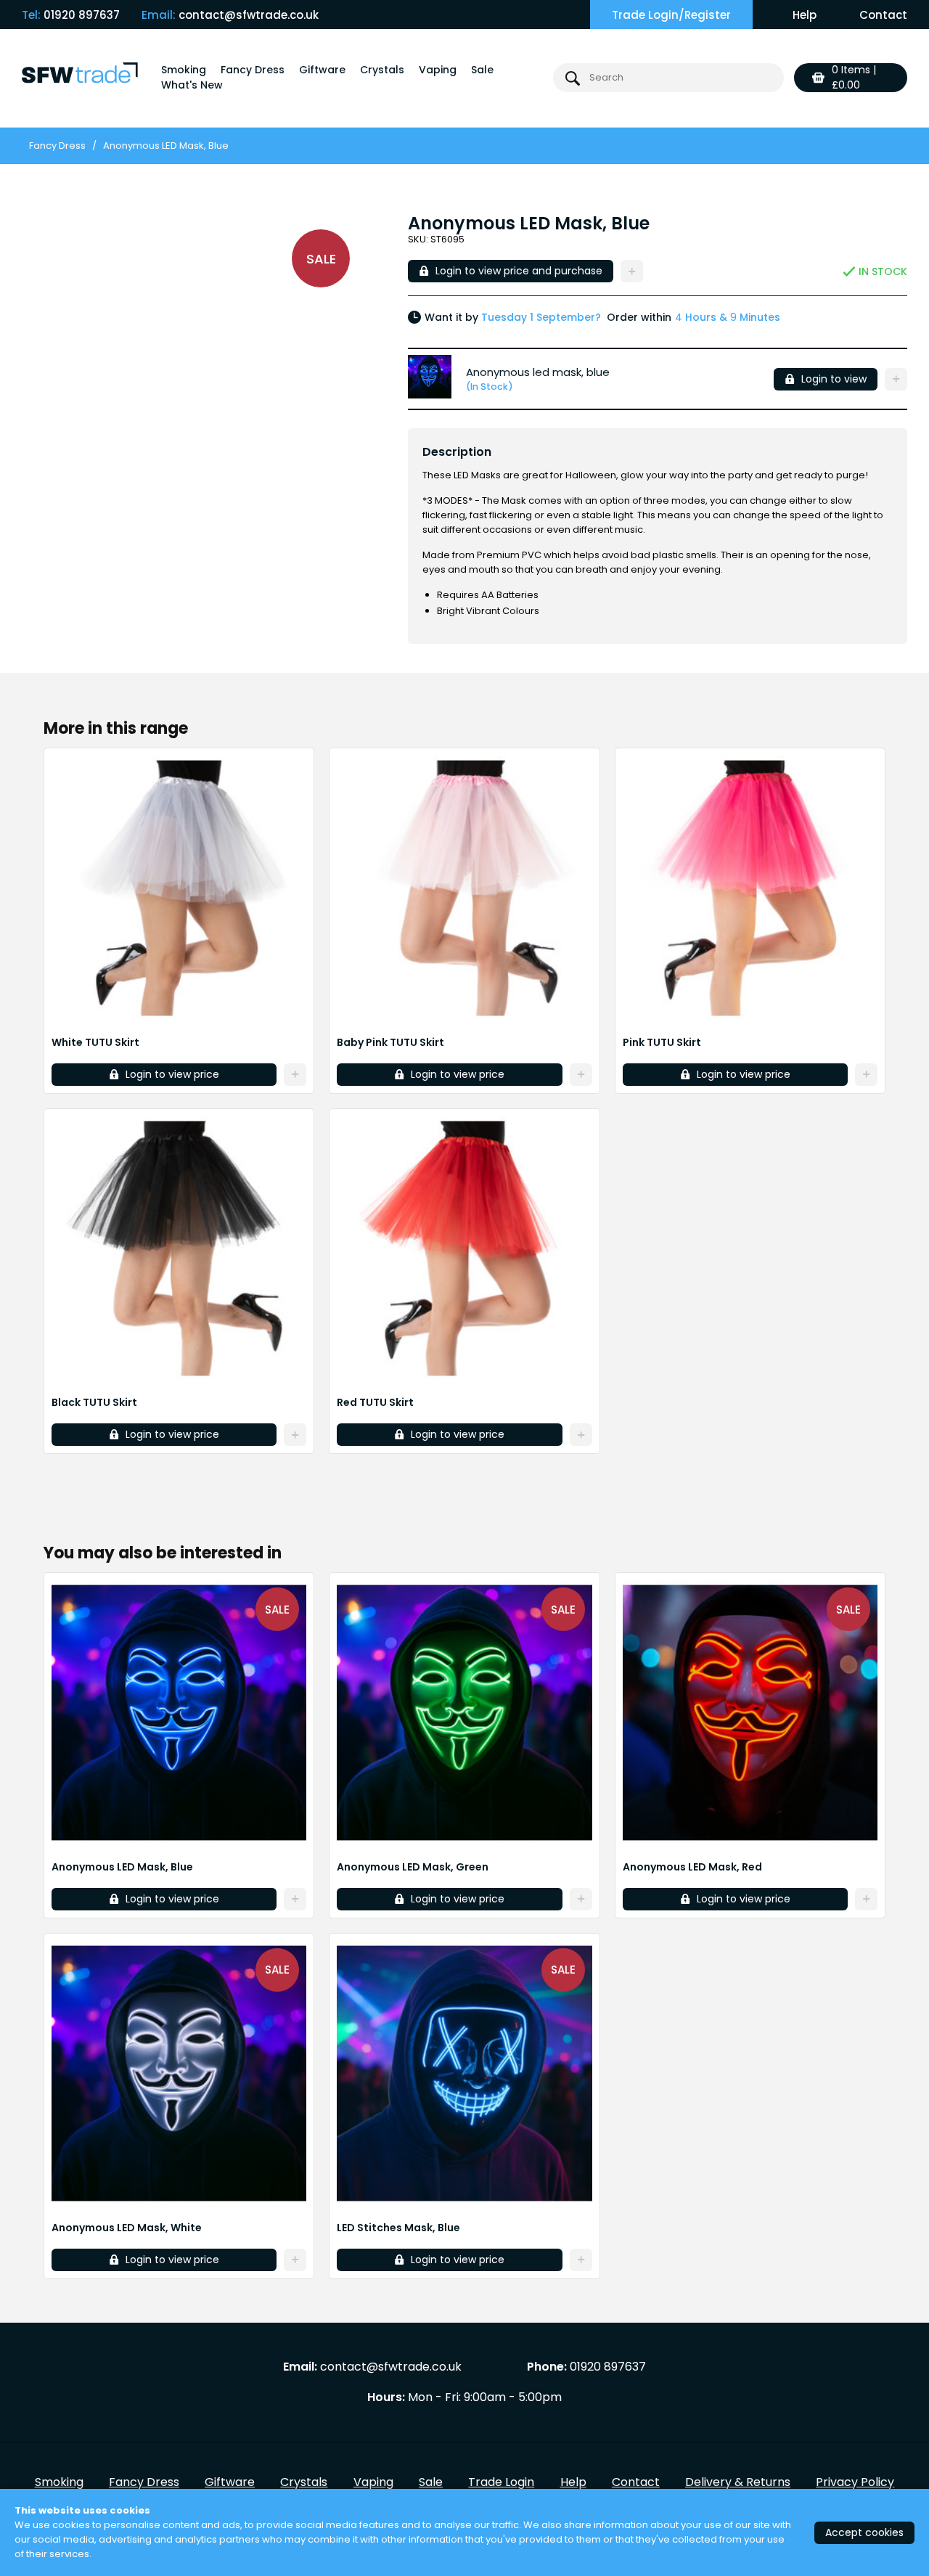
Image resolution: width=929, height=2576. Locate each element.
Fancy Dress (253, 70)
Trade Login (501, 2482)
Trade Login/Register (671, 15)
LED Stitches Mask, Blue (398, 2228)
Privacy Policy (855, 2482)
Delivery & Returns (738, 2482)
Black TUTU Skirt (94, 1402)
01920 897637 (82, 15)
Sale (482, 70)
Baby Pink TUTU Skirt (390, 1042)
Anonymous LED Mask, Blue (122, 1867)
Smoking (184, 70)
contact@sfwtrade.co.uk (249, 15)
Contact (883, 15)
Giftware (322, 70)
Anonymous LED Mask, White (127, 2228)
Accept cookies (864, 2532)
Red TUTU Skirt (375, 1402)
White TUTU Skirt (95, 1042)
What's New (192, 85)
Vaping (438, 70)
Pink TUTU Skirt (662, 1042)
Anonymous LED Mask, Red (692, 1867)
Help (805, 15)
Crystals (382, 70)
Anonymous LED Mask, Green (413, 1867)
